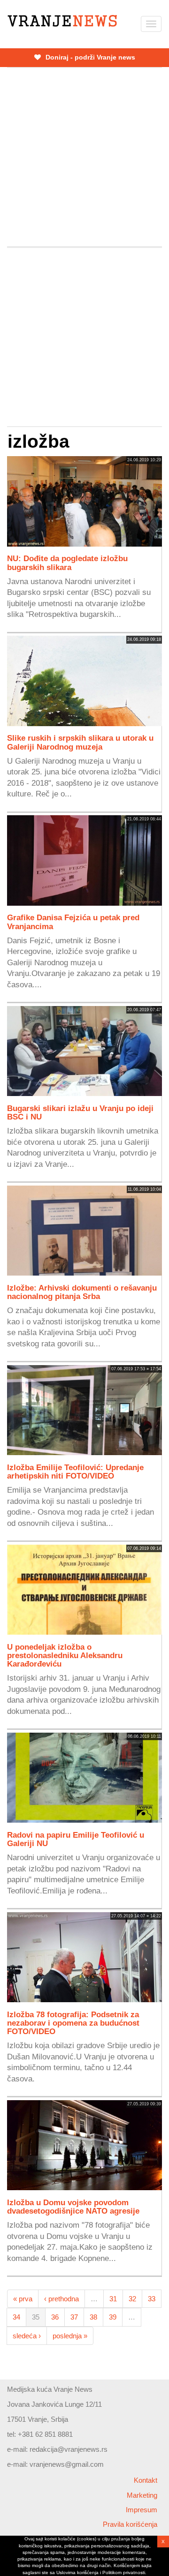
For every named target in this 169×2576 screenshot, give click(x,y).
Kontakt (146, 2480)
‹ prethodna (61, 2299)
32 (132, 2299)
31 (113, 2299)
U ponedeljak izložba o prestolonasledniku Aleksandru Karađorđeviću (65, 1655)
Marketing (142, 2495)
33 (152, 2299)
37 (74, 2317)
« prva (23, 2299)
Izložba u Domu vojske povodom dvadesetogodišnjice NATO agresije (73, 2207)
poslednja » (70, 2336)
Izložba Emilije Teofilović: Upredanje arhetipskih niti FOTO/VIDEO (75, 1472)
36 (55, 2317)
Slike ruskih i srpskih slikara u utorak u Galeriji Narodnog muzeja (80, 742)
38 (93, 2317)
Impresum (142, 2510)
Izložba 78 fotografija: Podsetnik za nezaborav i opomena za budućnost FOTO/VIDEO (73, 2023)
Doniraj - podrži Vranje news (89, 57)
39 (113, 2317)
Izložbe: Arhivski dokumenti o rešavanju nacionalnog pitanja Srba (82, 1292)
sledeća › (27, 2336)
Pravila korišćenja (130, 2524)
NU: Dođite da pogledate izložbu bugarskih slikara (67, 563)
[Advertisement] (84, 157)
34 (16, 2317)
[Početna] (62, 21)
